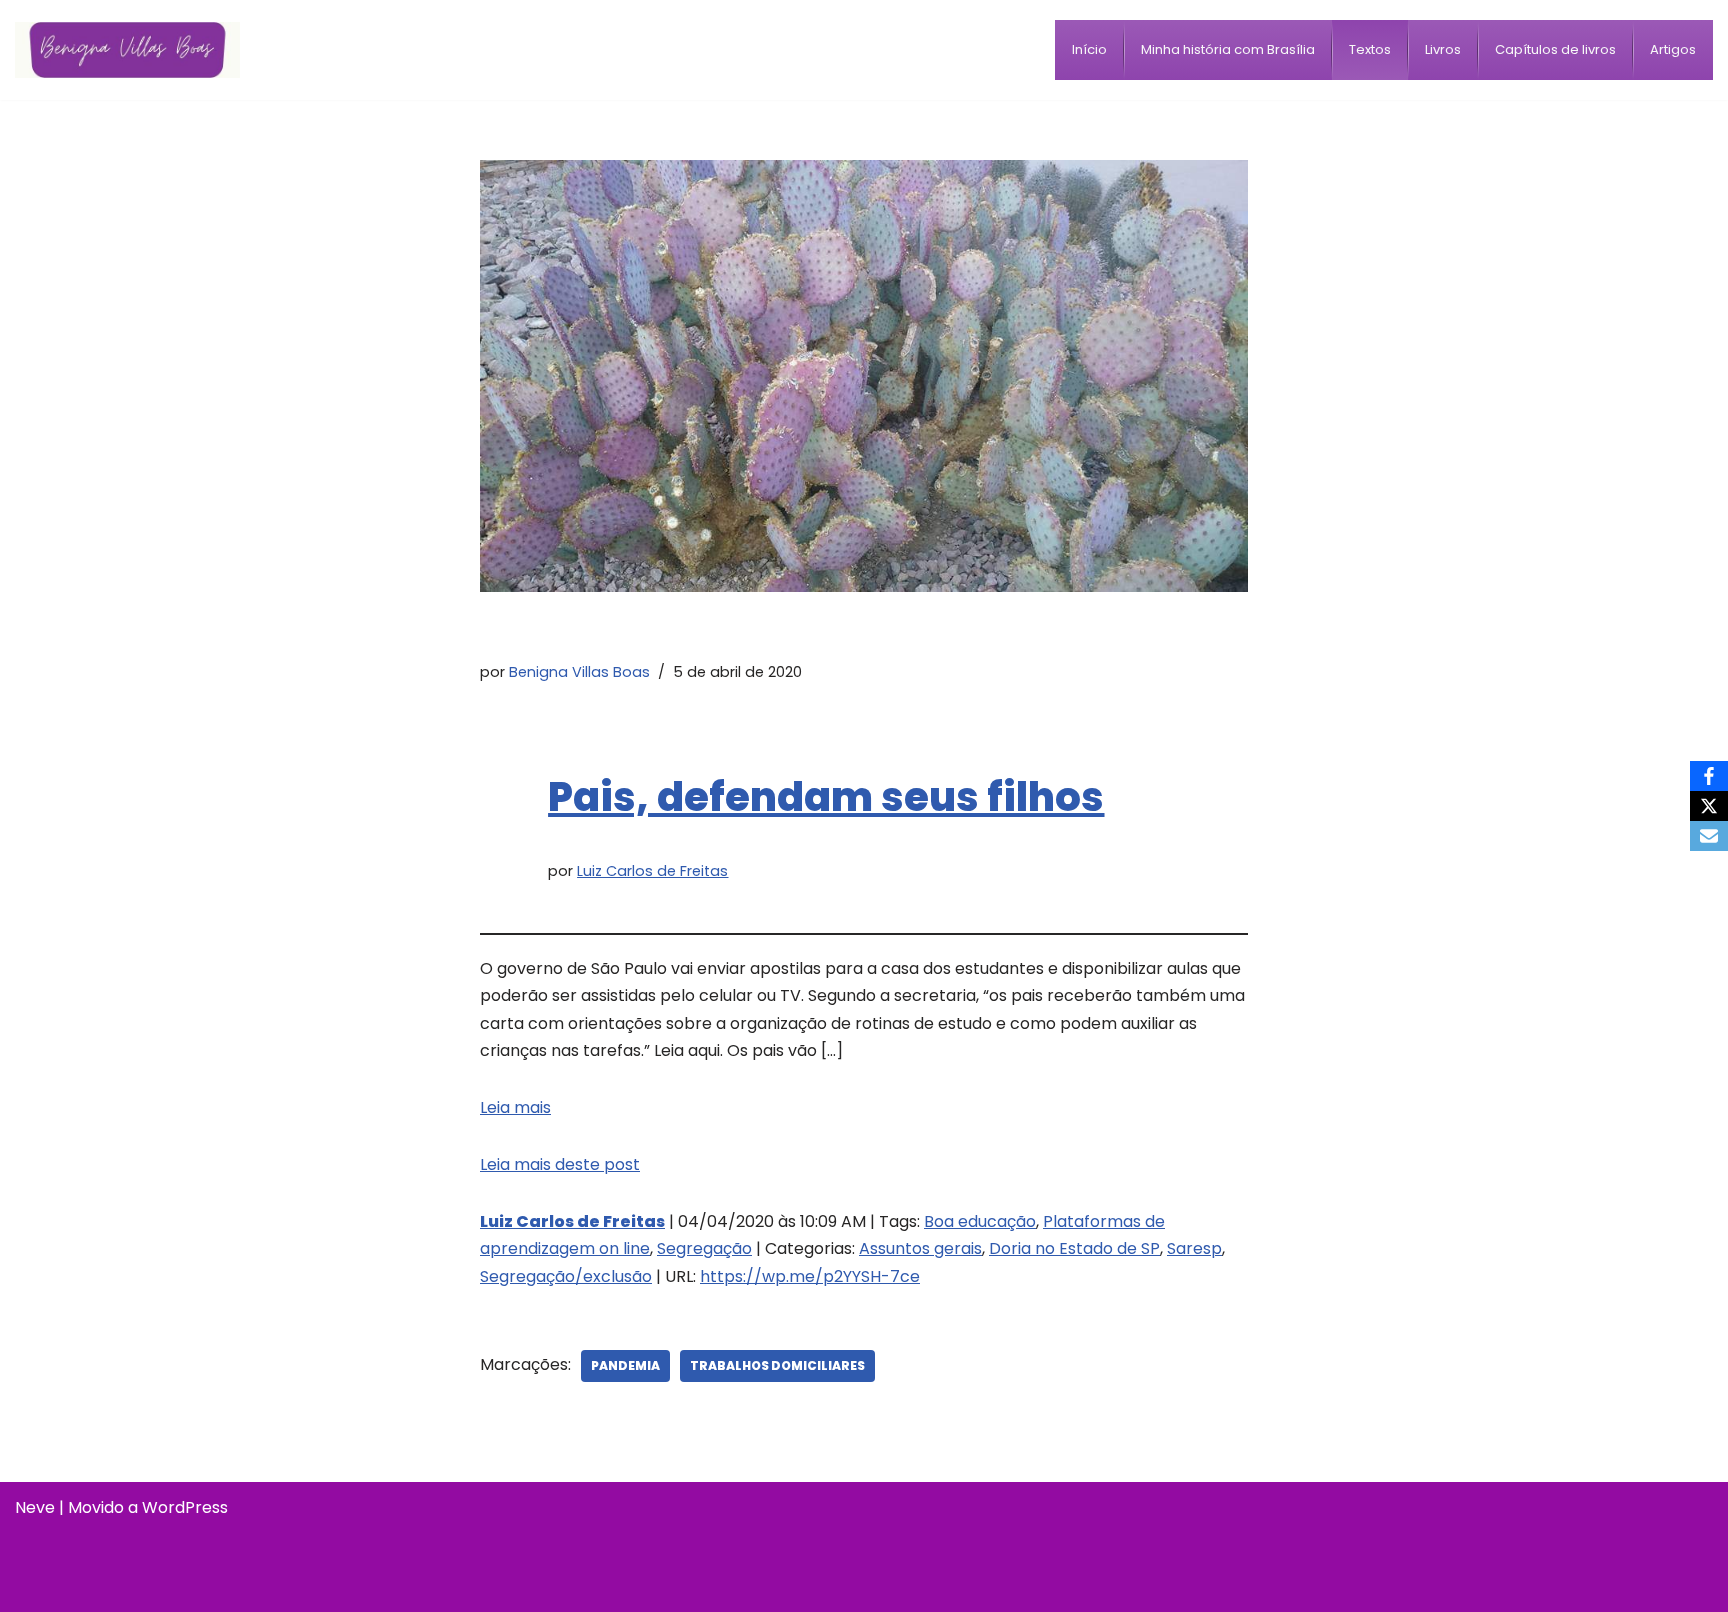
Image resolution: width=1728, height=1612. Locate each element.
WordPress (185, 1507)
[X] (1709, 806)
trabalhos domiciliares (777, 1365)
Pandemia (625, 1365)
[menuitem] (1089, 50)
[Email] (1709, 836)
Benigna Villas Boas (579, 672)
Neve (35, 1507)
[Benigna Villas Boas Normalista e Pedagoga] (127, 49)
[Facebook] (1709, 776)
